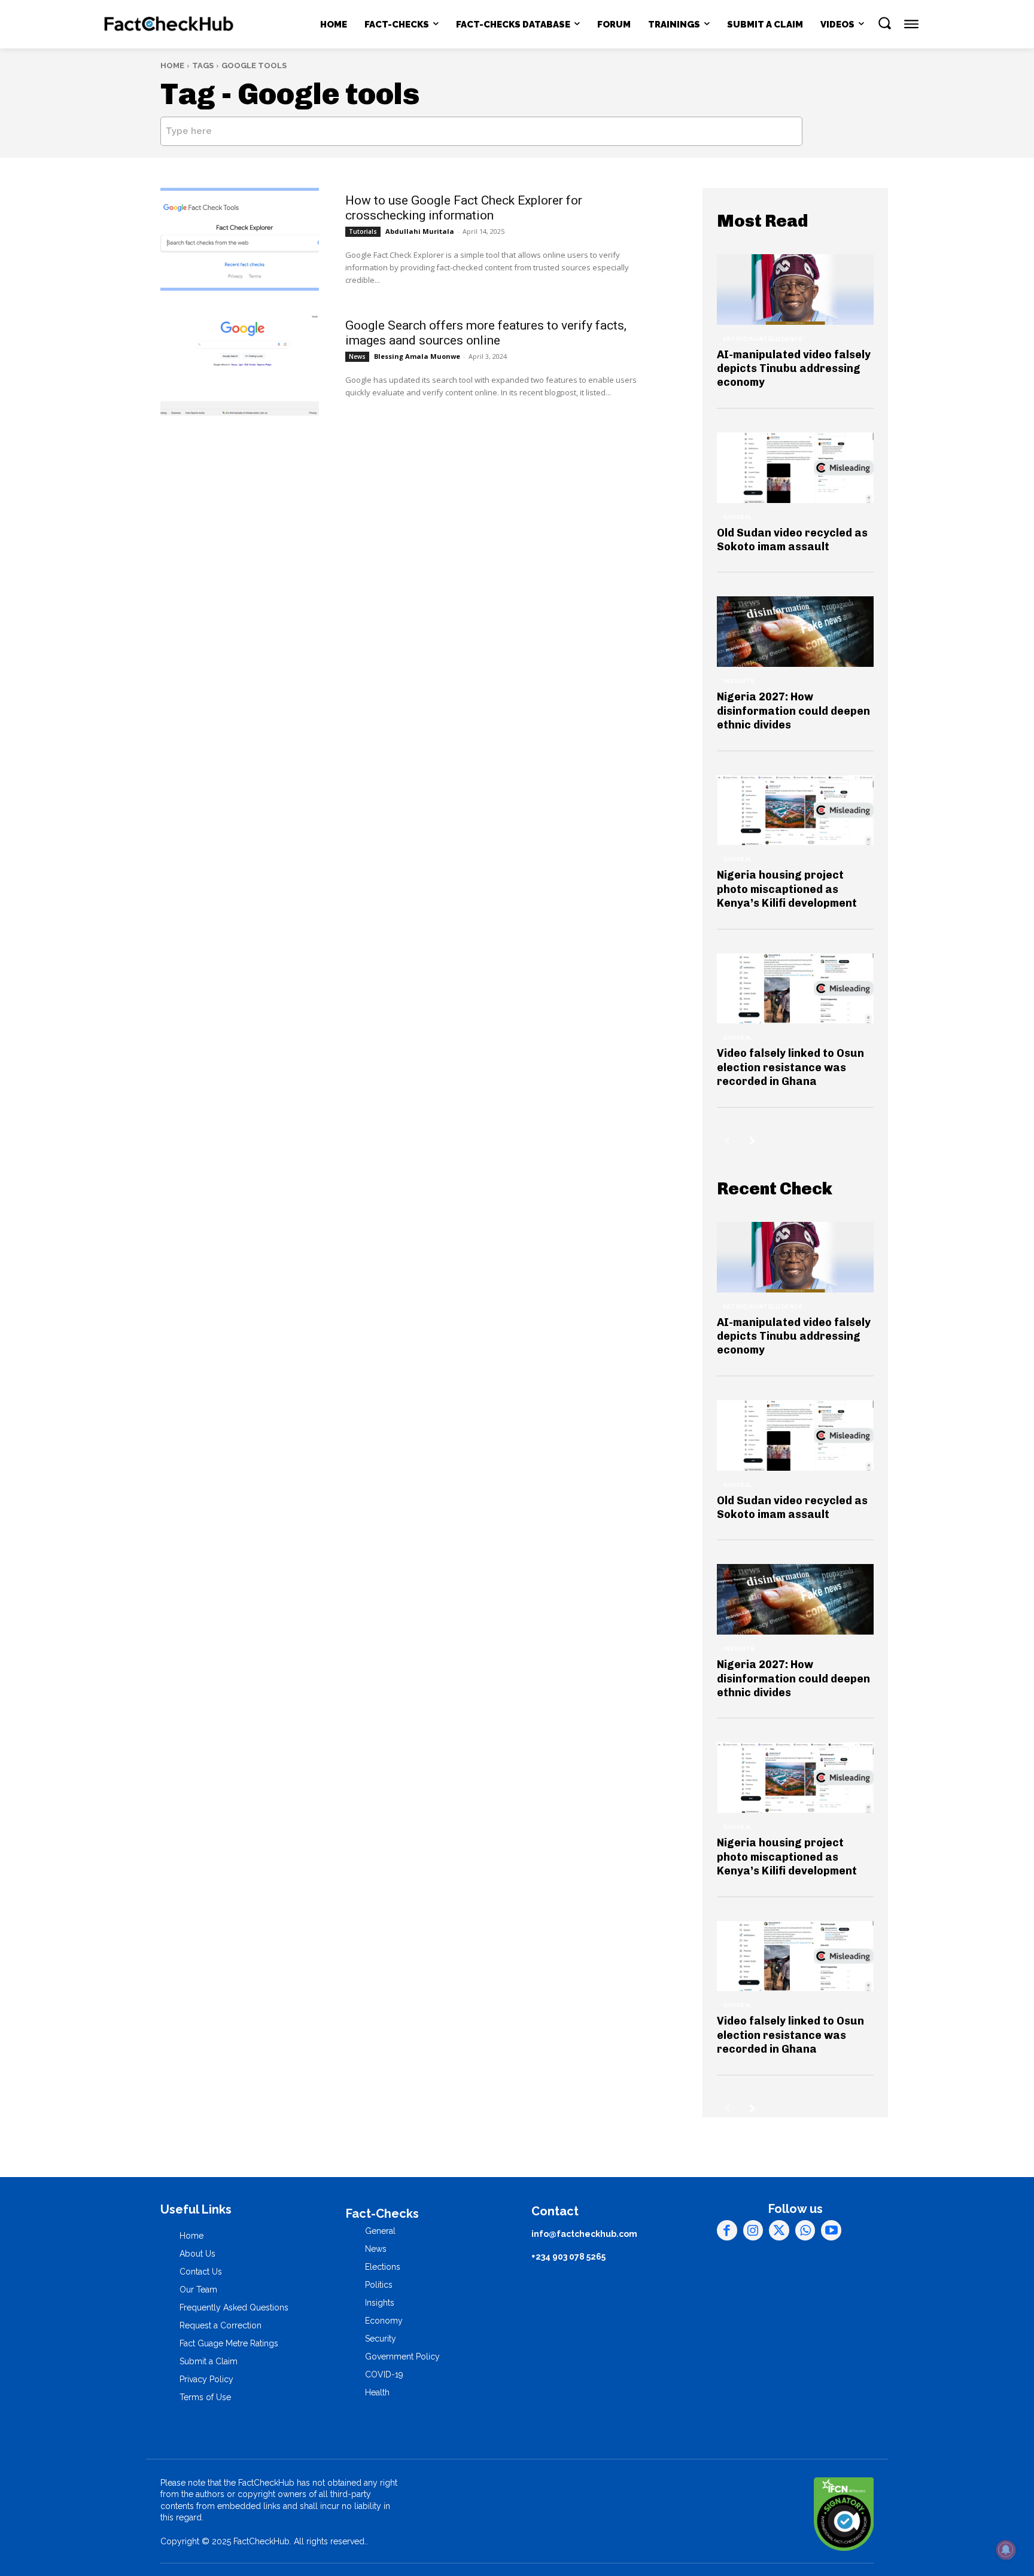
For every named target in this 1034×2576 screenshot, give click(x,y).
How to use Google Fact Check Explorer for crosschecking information (464, 208)
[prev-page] (727, 1141)
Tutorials (363, 231)
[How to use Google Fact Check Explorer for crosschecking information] (240, 239)
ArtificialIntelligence (763, 339)
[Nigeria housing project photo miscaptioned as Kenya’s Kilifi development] (795, 810)
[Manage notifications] (1006, 2550)
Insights (739, 681)
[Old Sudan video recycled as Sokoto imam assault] (795, 468)
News (357, 356)
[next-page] (752, 1141)
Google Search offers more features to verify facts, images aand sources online (486, 333)
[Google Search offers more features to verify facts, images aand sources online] (240, 364)
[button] (884, 23)
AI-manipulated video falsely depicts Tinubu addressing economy (794, 369)
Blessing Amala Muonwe (417, 356)
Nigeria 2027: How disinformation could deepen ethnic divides (793, 711)
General (738, 517)
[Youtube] (831, 2230)
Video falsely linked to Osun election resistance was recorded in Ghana (790, 1067)
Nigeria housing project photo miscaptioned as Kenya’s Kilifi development (787, 889)
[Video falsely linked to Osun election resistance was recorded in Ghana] (795, 989)
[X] (779, 2230)
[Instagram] (753, 2230)
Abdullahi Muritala (420, 231)
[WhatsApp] (805, 2230)
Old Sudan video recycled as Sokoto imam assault (792, 540)
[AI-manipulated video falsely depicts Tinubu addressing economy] (795, 289)
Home (172, 65)
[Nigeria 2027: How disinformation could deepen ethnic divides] (795, 632)
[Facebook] (727, 2230)
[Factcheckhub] (169, 25)
